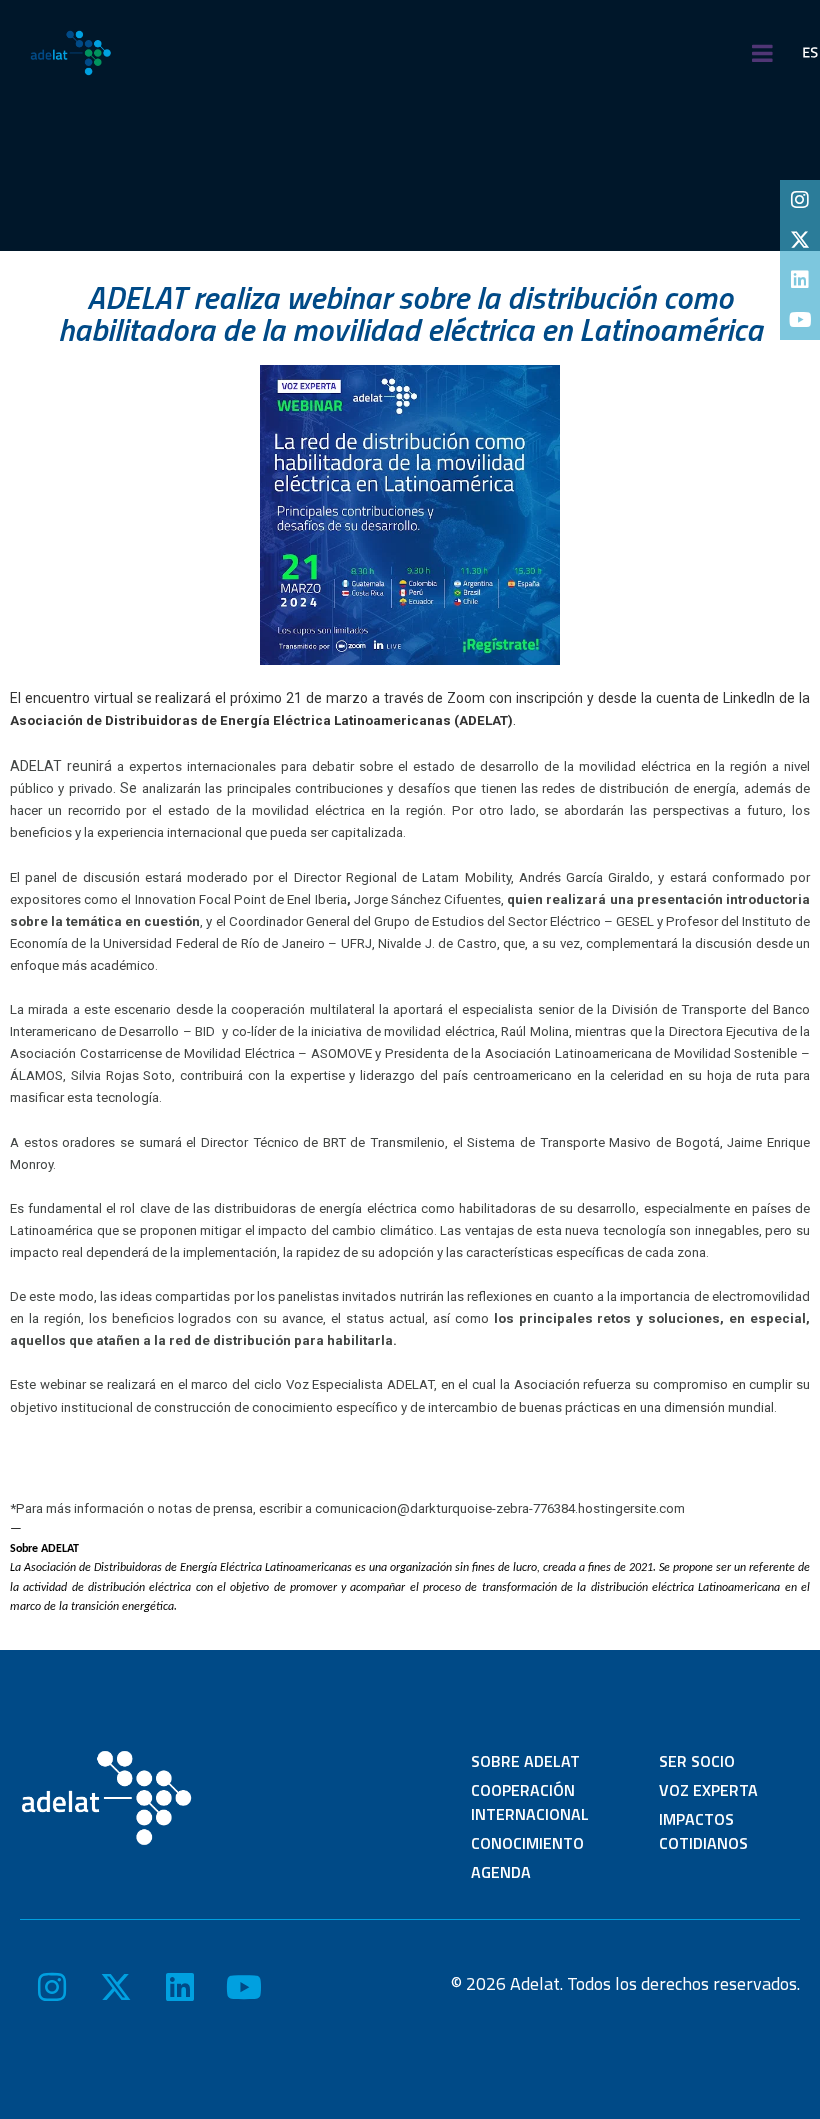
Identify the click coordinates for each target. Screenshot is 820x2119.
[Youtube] (800, 320)
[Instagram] (800, 200)
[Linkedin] (800, 280)
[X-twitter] (800, 240)
